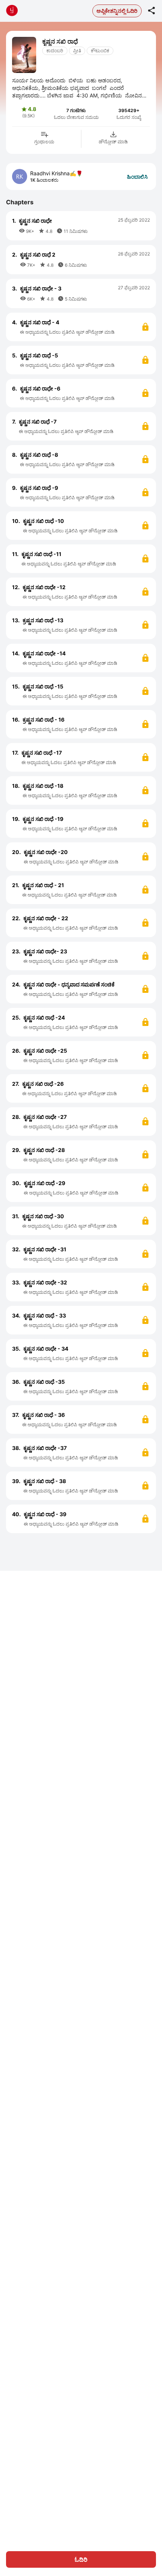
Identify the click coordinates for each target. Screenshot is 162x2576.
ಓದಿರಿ (81, 2559)
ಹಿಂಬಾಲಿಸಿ (137, 177)
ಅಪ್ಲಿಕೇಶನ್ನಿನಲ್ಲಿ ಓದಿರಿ (117, 11)
